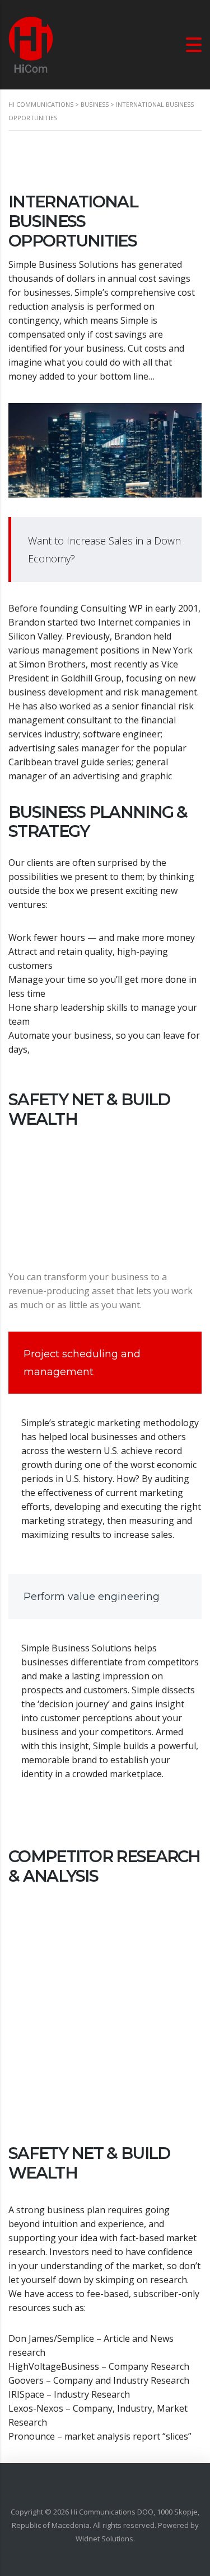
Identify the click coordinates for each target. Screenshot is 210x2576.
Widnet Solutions (104, 2539)
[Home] (31, 44)
